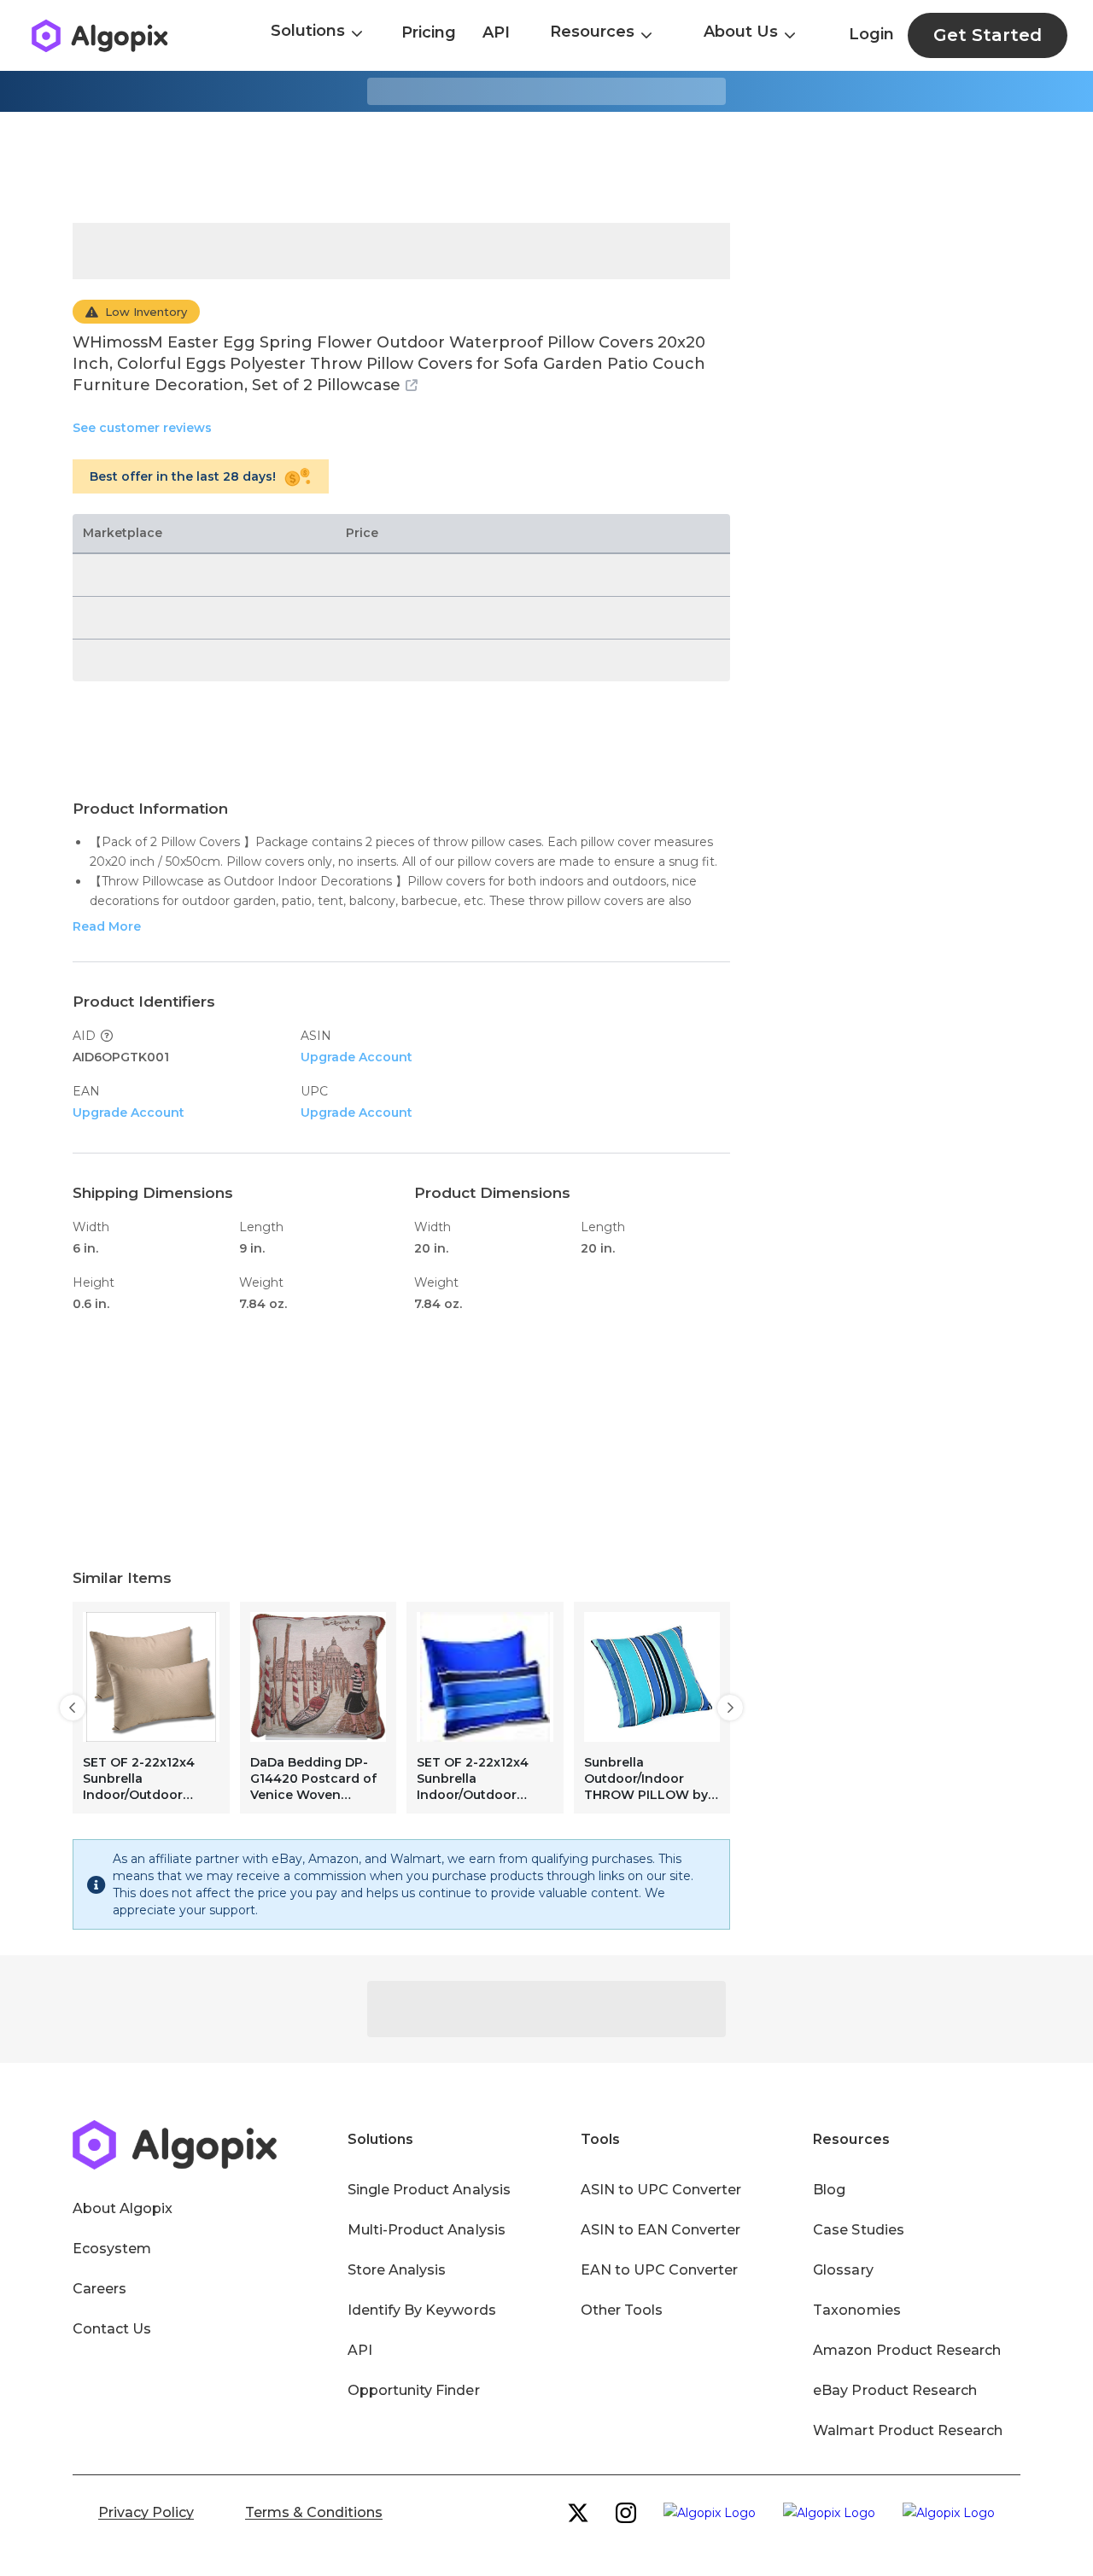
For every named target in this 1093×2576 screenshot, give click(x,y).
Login (871, 34)
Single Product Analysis (429, 2190)
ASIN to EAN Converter (661, 2230)
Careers (99, 2289)
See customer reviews (142, 428)
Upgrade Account (357, 1057)
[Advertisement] (546, 167)
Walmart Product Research (908, 2430)
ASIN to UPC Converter (661, 2190)
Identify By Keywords (422, 2310)
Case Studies (858, 2230)
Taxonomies (856, 2310)
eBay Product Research (895, 2390)
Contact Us (112, 2329)
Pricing (429, 32)
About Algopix (123, 2208)
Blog (829, 2190)
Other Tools (622, 2310)
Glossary (843, 2270)
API (496, 32)
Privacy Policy (146, 2512)
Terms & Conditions (314, 2512)
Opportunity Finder (414, 2390)
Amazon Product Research (907, 2350)
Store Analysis (397, 2270)
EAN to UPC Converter (660, 2270)
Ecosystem (112, 2249)
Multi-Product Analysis (427, 2230)
